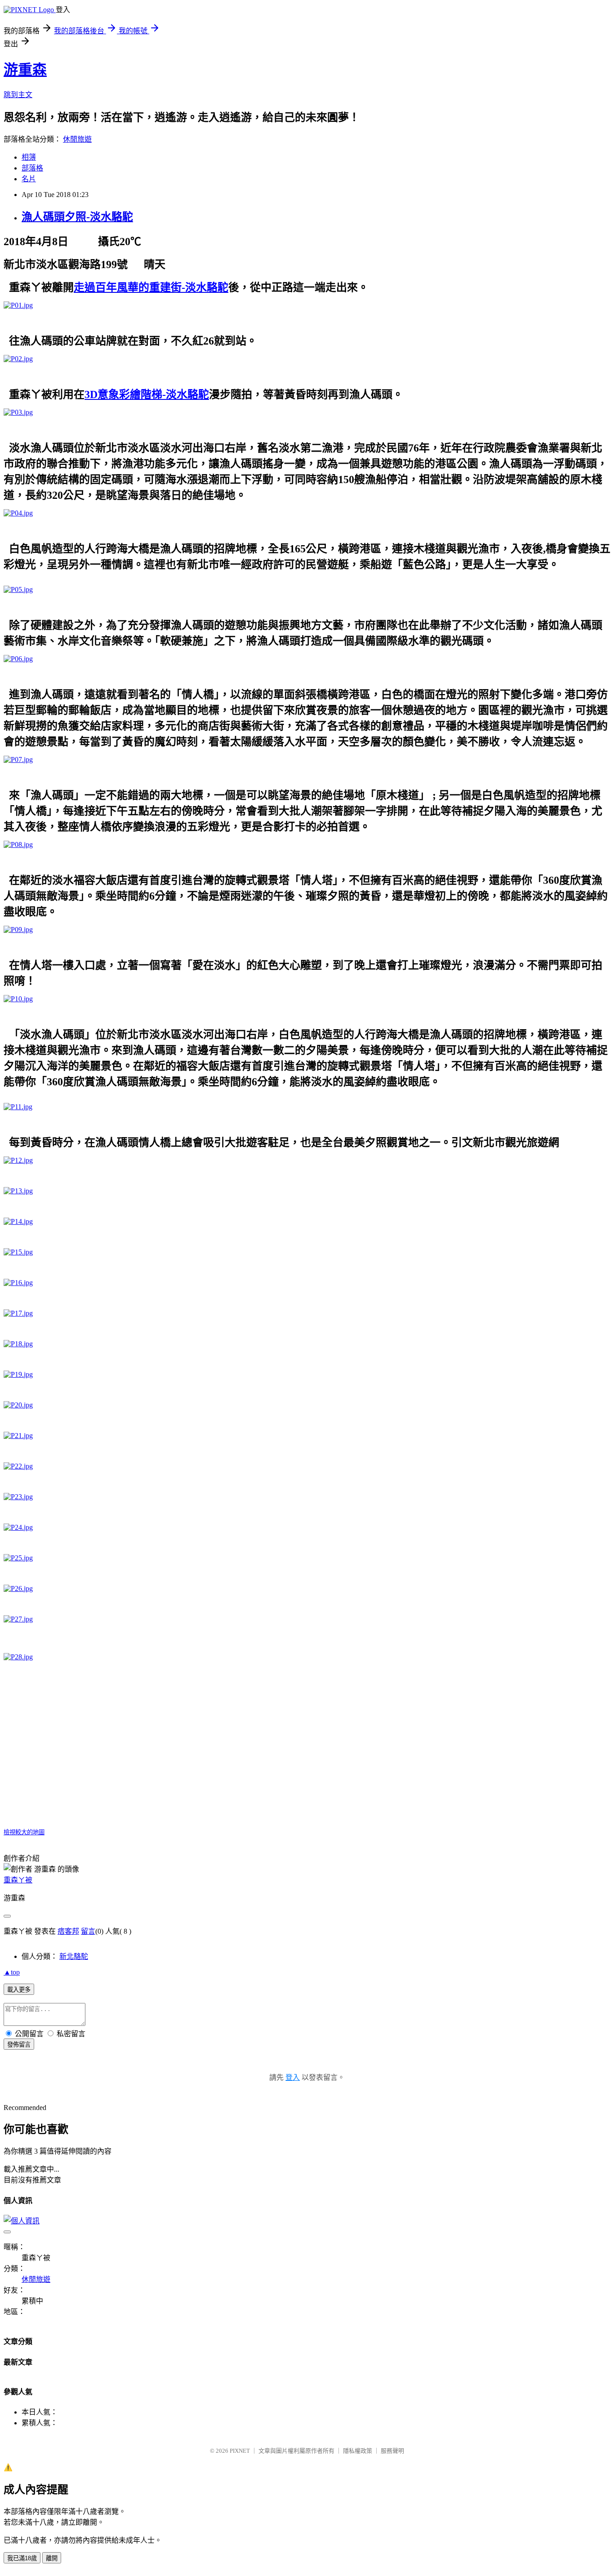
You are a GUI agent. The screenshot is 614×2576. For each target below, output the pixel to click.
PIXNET (240, 2451)
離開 (52, 2558)
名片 (29, 179)
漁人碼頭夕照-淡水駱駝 (77, 217)
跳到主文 (18, 95)
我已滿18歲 (22, 2558)
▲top (12, 1972)
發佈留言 (19, 2045)
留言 (88, 1931)
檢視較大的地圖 (24, 1832)
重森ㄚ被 (18, 1880)
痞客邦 (68, 1931)
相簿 (29, 157)
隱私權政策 (358, 2451)
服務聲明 (392, 2451)
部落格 (32, 168)
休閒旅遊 (77, 139)
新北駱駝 (74, 1956)
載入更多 (19, 1990)
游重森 (25, 70)
